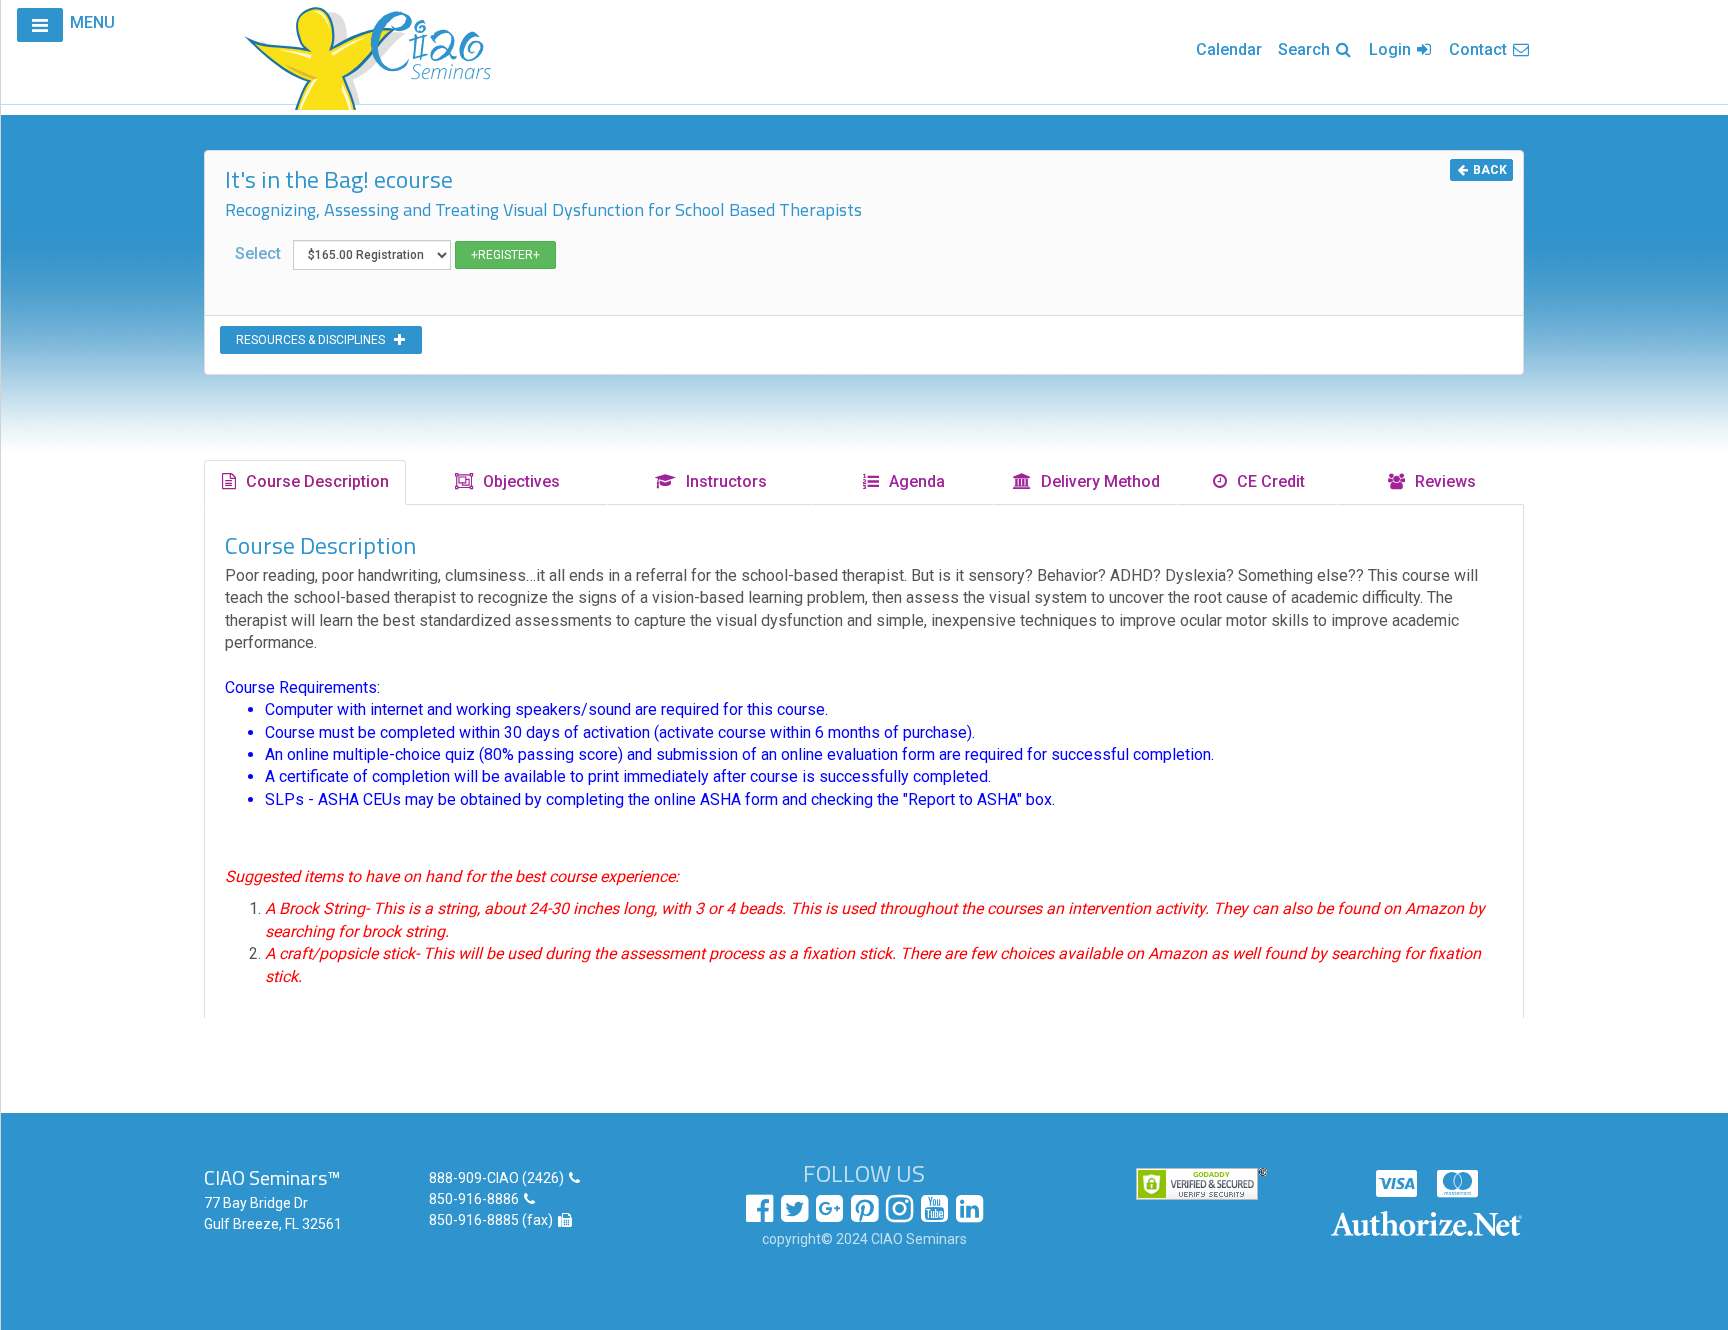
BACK (1488, 170)
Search (1306, 49)
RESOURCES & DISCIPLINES (315, 340)
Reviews (1441, 481)
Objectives (517, 481)
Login (1392, 49)
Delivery (1096, 481)
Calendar (1229, 49)
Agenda (913, 481)
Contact (1480, 49)
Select (264, 253)
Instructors (722, 481)
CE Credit (1267, 481)
